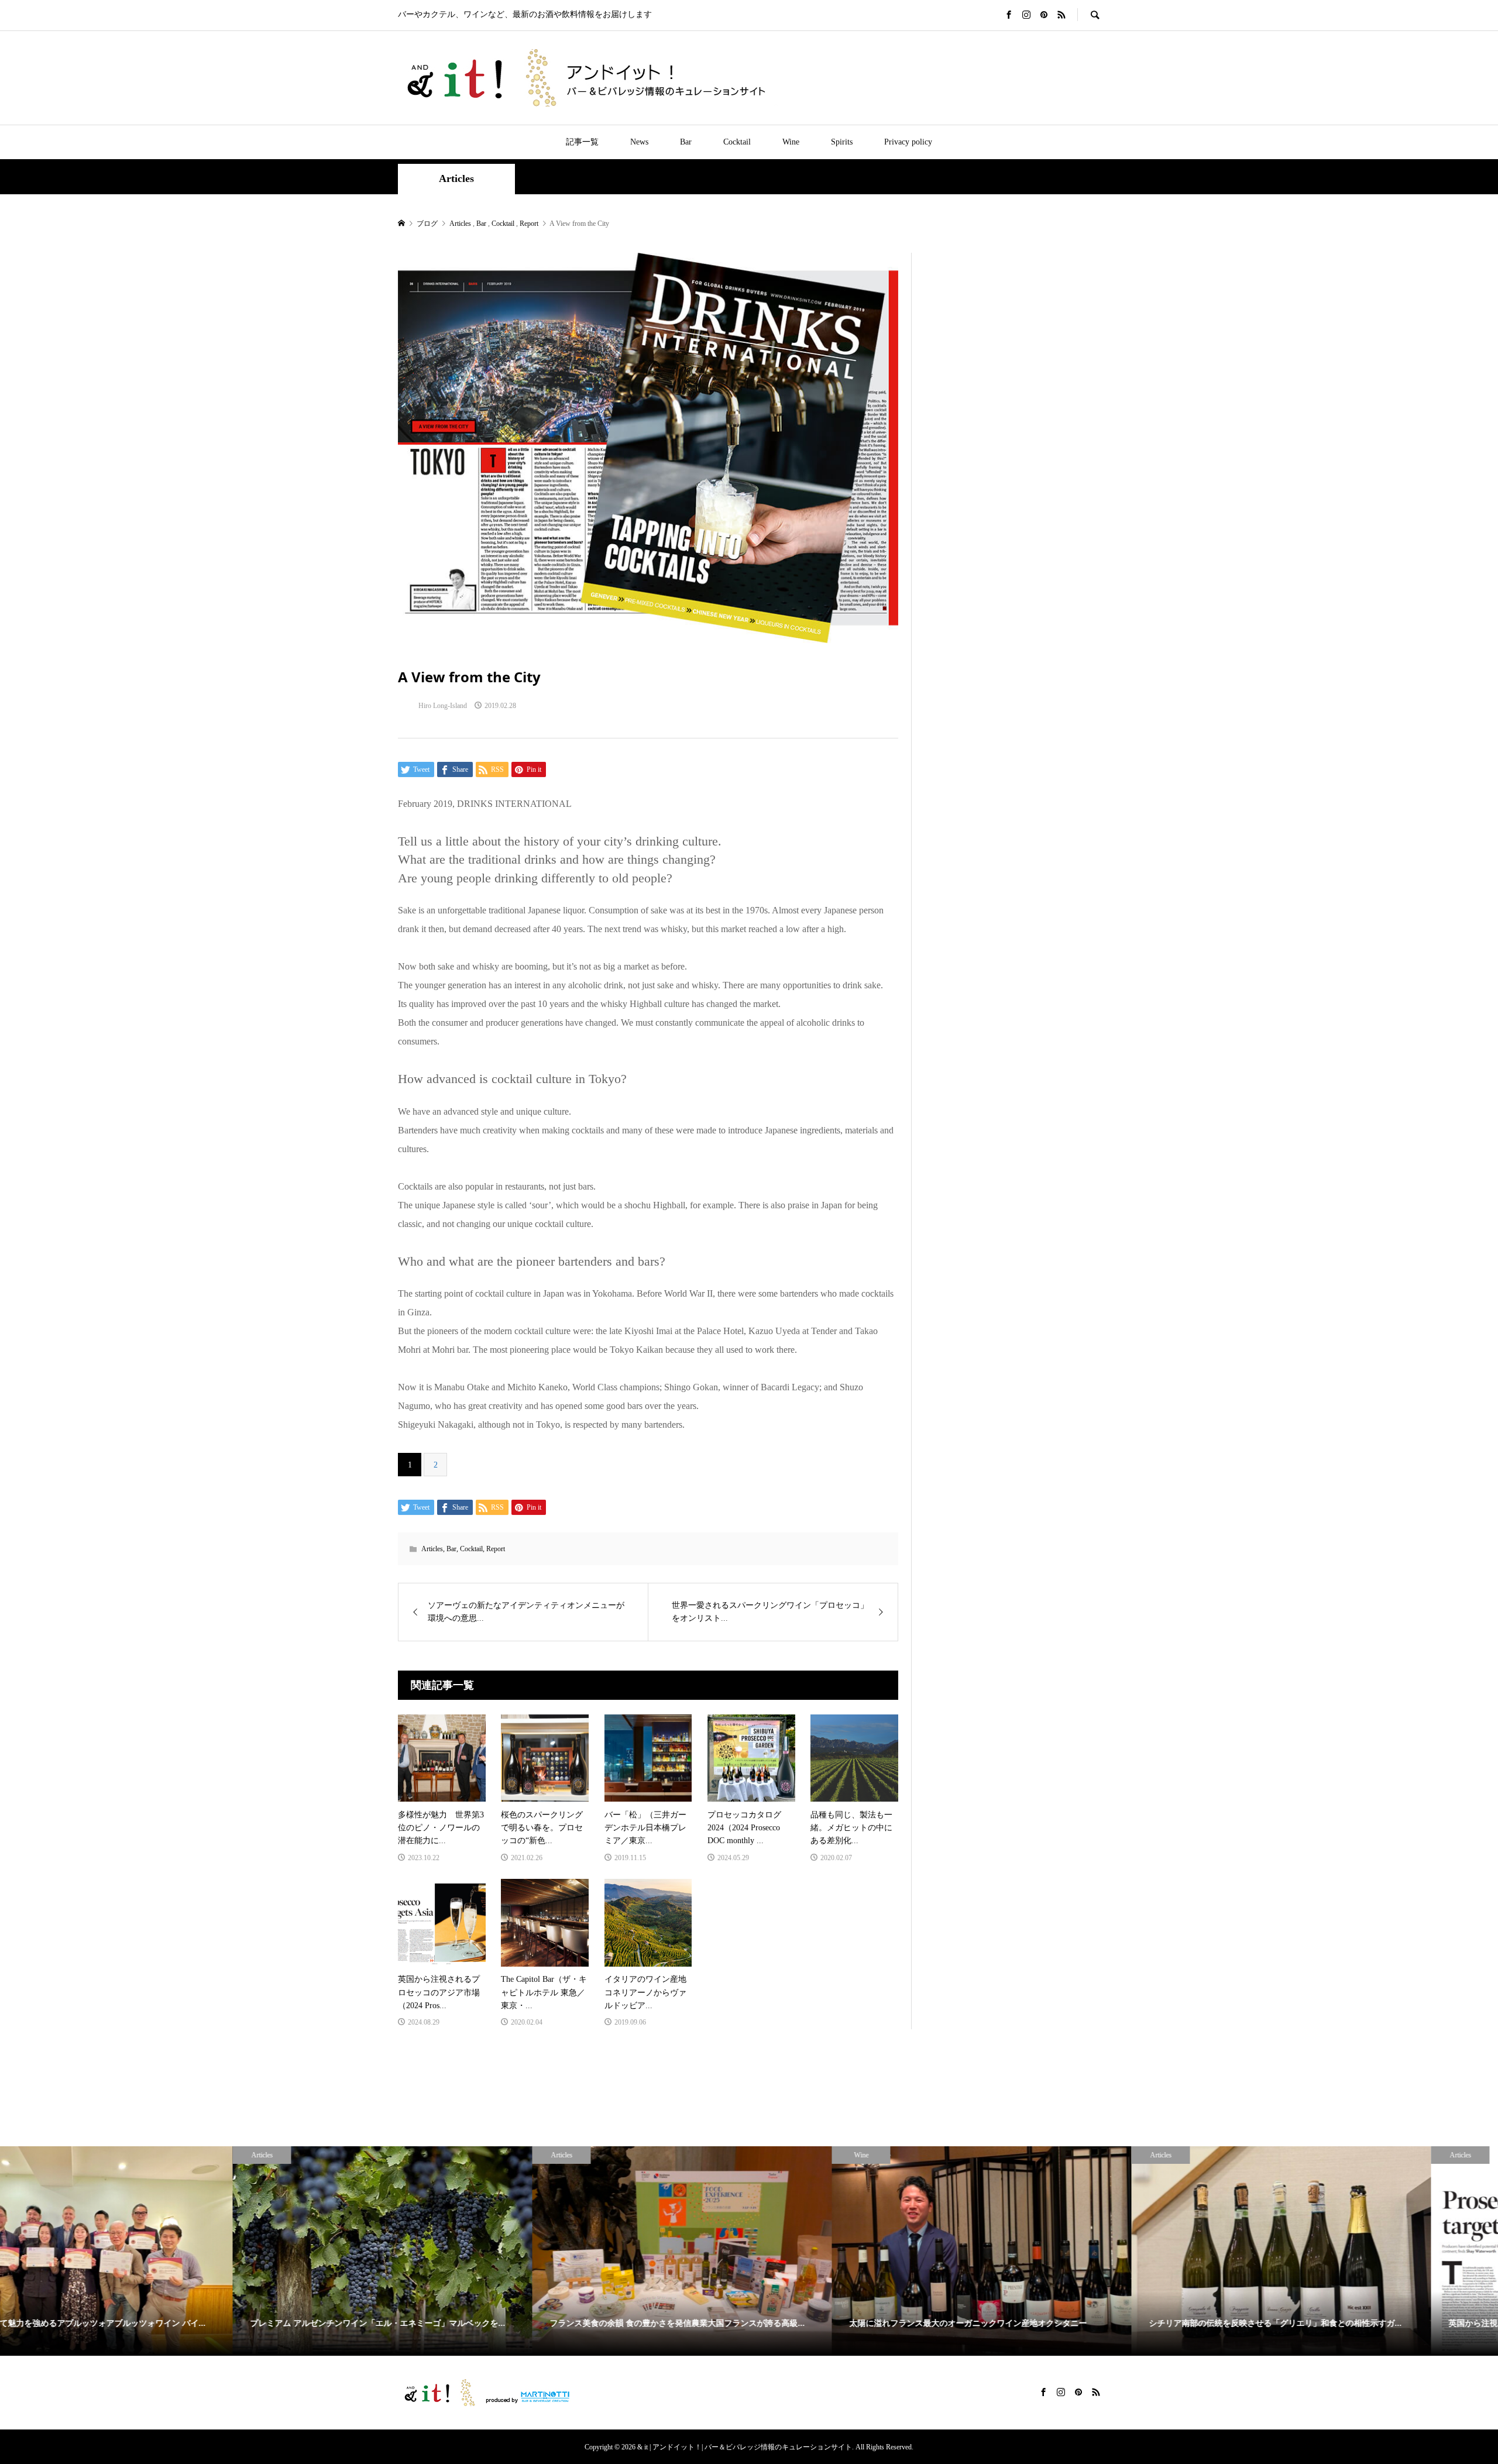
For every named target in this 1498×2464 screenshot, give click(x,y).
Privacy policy (908, 142)
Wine (791, 142)
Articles (456, 178)
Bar (686, 142)
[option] (150, 2251)
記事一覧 (582, 142)
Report (496, 1549)
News (639, 142)
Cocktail (737, 142)
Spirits (842, 142)
